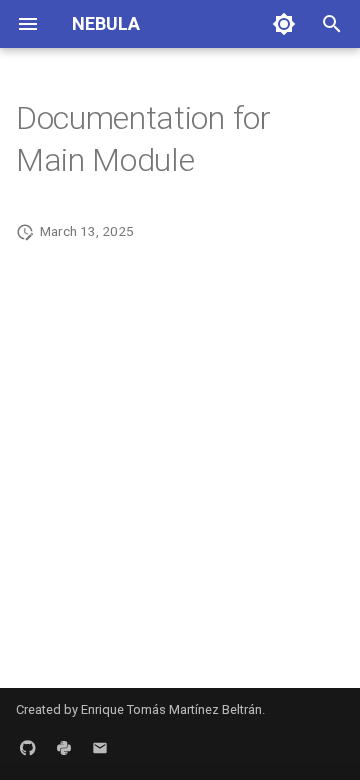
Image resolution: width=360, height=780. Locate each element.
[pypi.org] (64, 748)
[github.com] (28, 748)
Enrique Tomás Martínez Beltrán (171, 709)
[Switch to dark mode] (284, 24)
